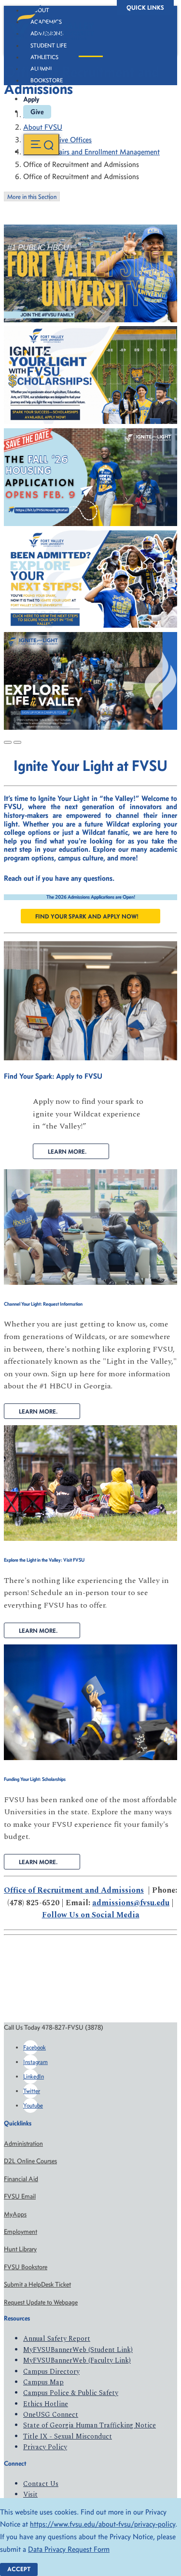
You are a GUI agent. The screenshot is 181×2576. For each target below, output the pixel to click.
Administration (23, 2144)
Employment (21, 2232)
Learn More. (67, 1152)
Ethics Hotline (46, 2404)
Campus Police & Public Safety (71, 2393)
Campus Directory (51, 2372)
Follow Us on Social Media (91, 1915)
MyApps (15, 2214)
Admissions (47, 33)
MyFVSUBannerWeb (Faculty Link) (77, 2360)
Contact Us (41, 2484)
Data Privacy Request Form (69, 2549)
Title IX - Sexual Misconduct (68, 2436)
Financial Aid (21, 2179)
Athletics (44, 57)
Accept (19, 2569)
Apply (31, 99)
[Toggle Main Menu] (41, 144)
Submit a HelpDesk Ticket (37, 2284)
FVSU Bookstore (26, 2267)
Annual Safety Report (57, 2339)
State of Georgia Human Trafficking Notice (90, 2425)
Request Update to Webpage (41, 2302)
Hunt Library (20, 2249)
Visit (30, 2494)
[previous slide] (8, 742)
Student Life (49, 45)
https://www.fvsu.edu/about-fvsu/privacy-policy (103, 2524)
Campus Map (43, 2382)
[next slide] (17, 742)
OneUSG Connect (51, 2415)
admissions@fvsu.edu (131, 1903)
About (40, 10)
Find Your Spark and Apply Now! (87, 916)
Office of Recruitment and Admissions (74, 1890)
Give (37, 112)
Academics (46, 22)
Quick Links (145, 8)
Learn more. (38, 1411)
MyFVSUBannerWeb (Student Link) (78, 2350)
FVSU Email (20, 2196)
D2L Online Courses (30, 2161)
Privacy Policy (45, 2447)
